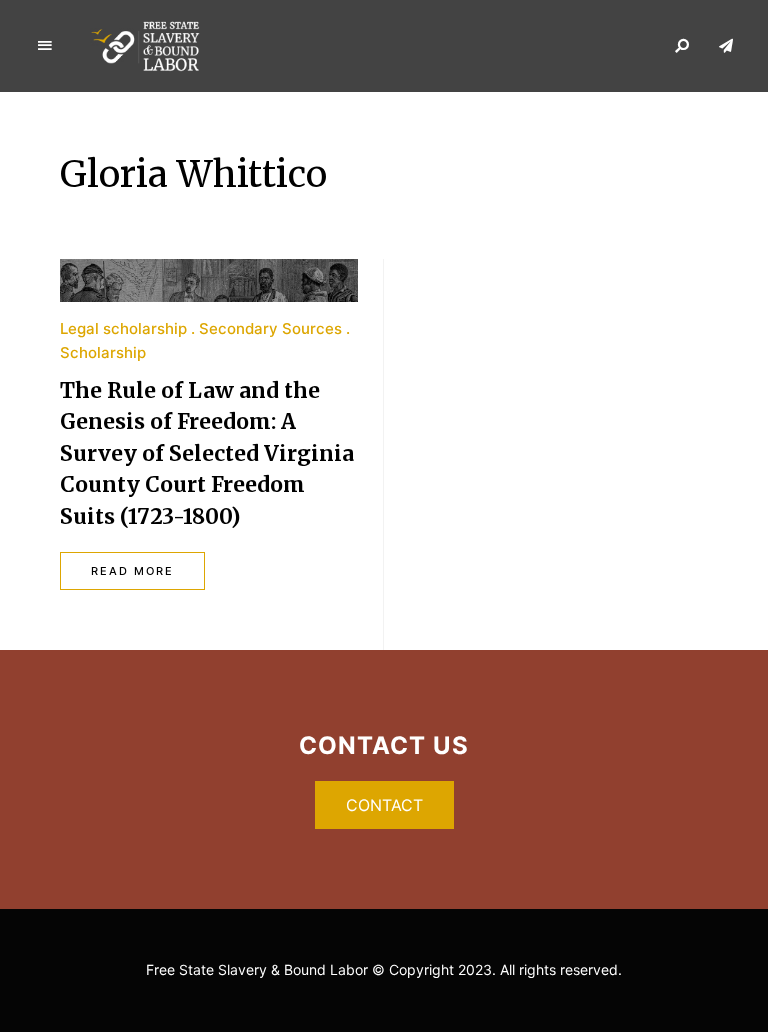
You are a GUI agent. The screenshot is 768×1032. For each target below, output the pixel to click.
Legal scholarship (123, 328)
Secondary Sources (270, 328)
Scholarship (103, 352)
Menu (45, 46)
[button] (384, 805)
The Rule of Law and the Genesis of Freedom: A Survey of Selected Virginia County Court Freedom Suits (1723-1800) (207, 453)
